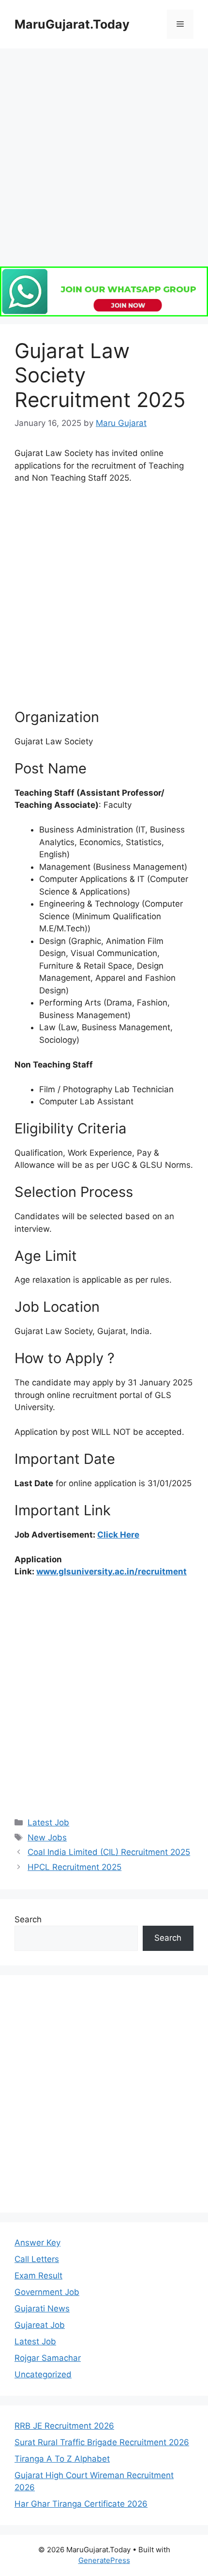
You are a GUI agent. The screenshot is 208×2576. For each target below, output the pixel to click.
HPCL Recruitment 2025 (74, 1867)
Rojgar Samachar (48, 2358)
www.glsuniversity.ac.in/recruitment (111, 1571)
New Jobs (47, 1838)
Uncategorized (43, 2374)
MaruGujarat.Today (72, 24)
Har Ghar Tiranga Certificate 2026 (81, 2504)
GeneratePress (104, 2560)
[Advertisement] (104, 162)
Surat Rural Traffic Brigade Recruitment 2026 (102, 2442)
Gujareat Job (40, 2325)
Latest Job (48, 1822)
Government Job (47, 2292)
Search (28, 1919)
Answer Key (37, 2243)
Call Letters (37, 2259)
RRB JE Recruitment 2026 (64, 2426)
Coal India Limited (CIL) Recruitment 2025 (109, 1852)
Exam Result (38, 2276)
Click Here (118, 1535)
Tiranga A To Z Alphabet (62, 2459)
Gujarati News (42, 2309)
